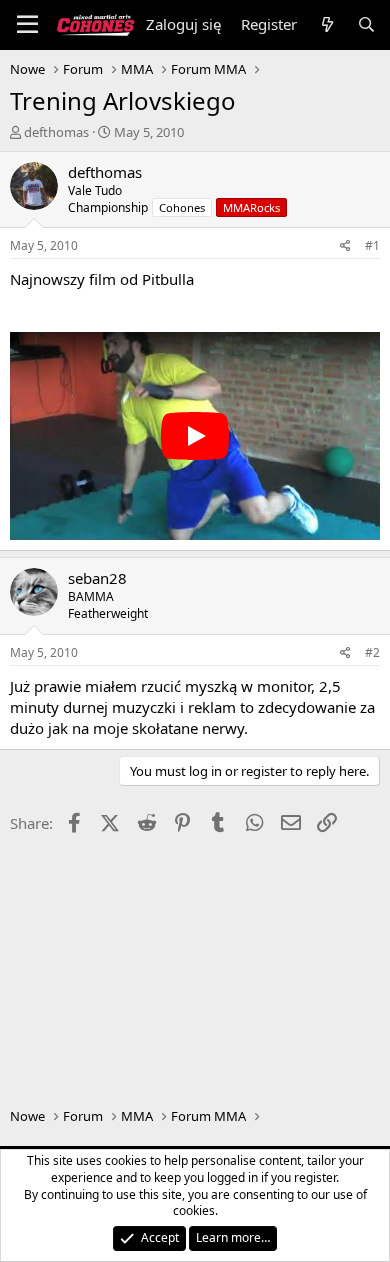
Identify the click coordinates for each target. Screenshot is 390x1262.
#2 (372, 652)
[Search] (366, 24)
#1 (372, 245)
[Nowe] (326, 24)
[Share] (345, 246)
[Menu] (27, 25)
